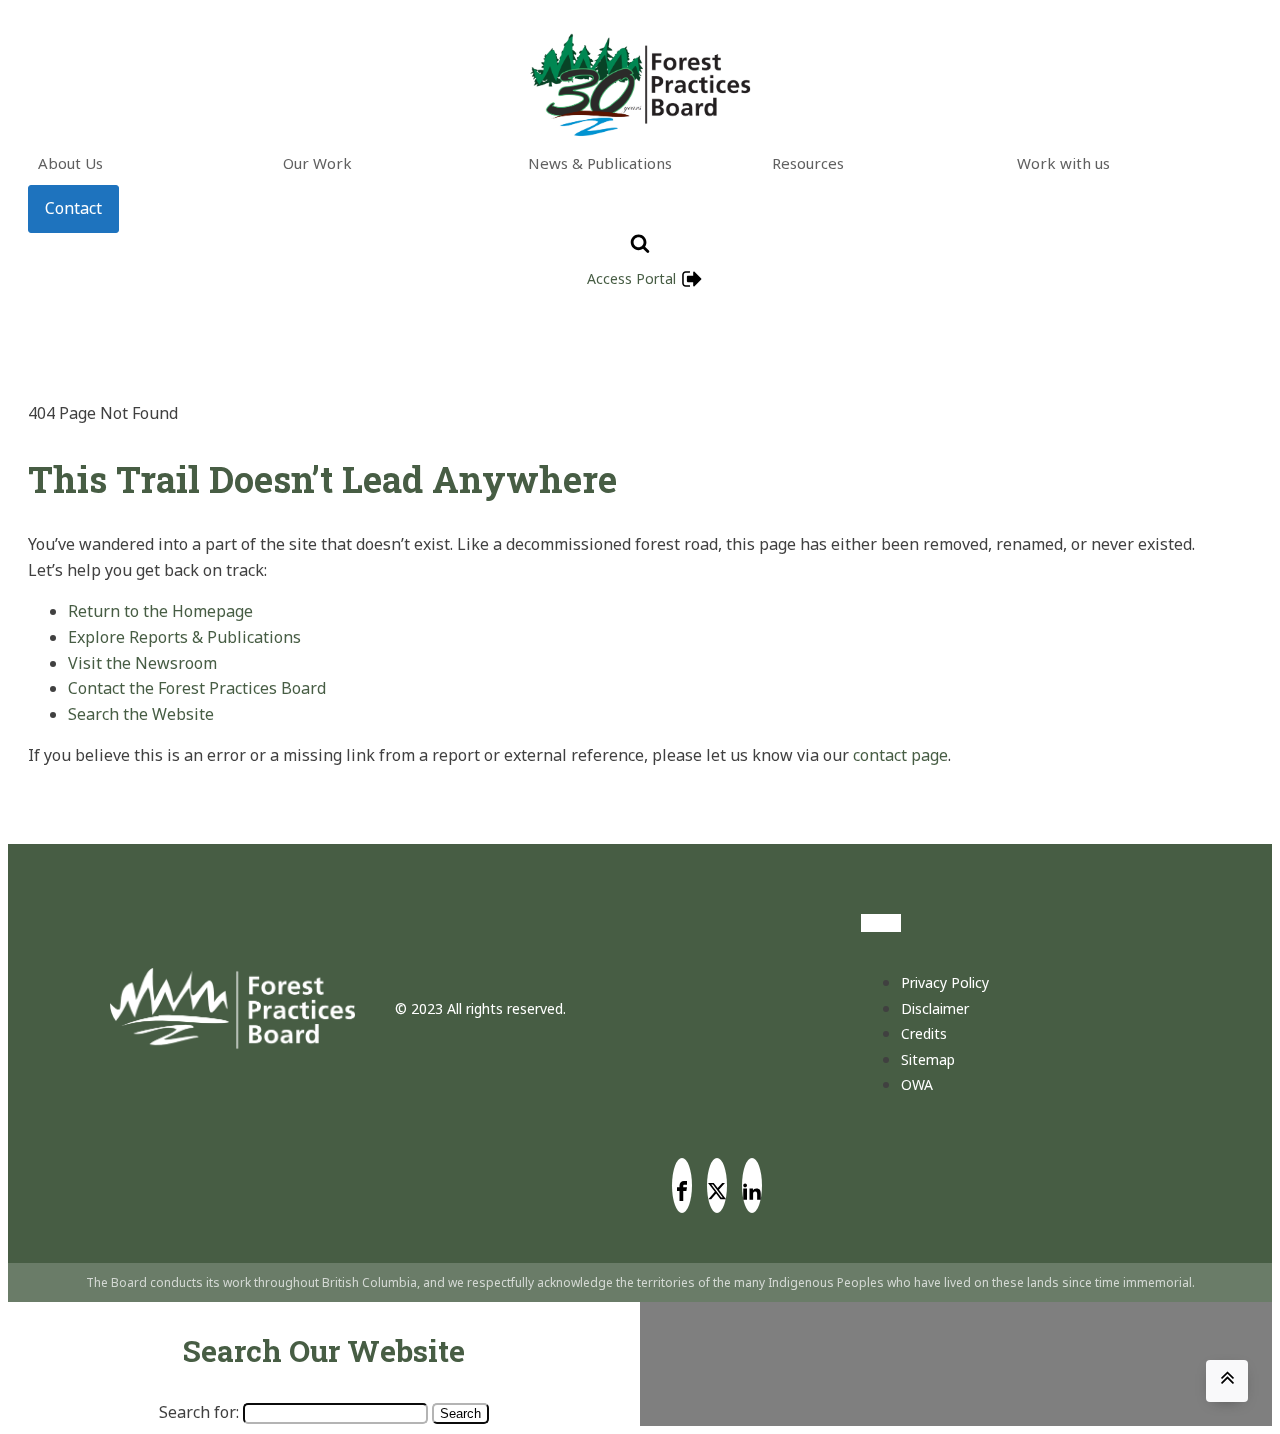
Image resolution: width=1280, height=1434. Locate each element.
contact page (900, 755)
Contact (73, 208)
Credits (924, 1033)
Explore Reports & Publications (184, 637)
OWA (917, 1084)
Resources (808, 163)
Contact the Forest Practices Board (197, 688)
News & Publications (600, 163)
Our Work (317, 163)
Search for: (199, 1412)
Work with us (1063, 163)
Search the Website (141, 714)
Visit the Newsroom (142, 663)
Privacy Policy (945, 982)
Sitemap (928, 1059)
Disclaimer (935, 1008)
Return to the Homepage (160, 611)
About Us (70, 163)
